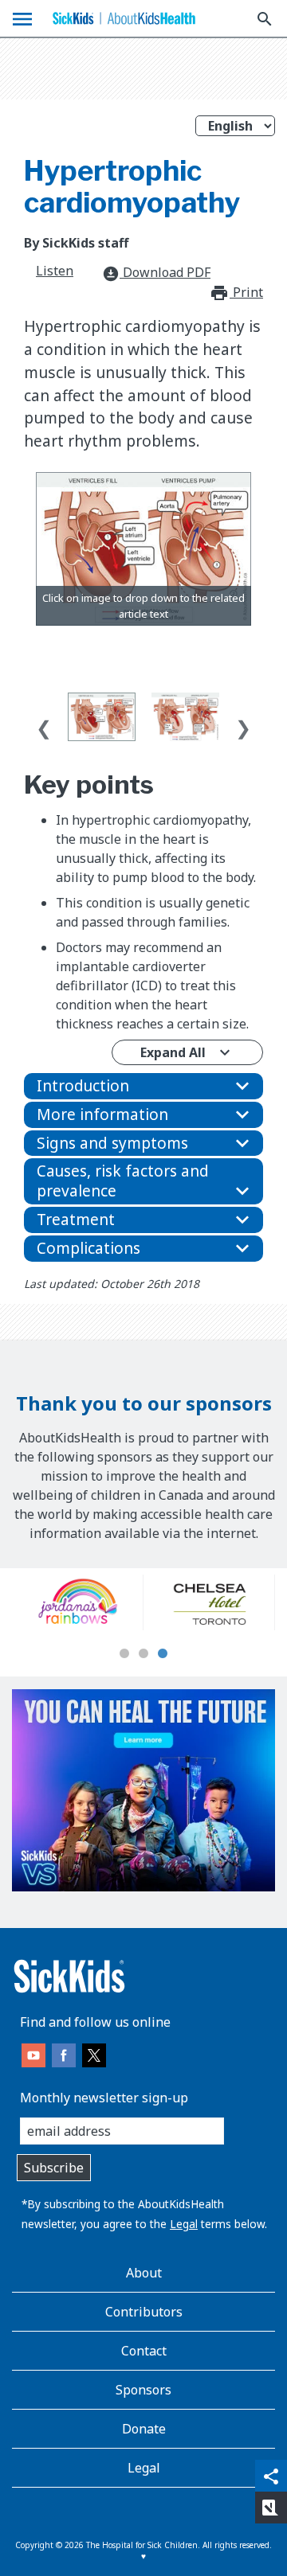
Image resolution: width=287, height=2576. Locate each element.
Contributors (144, 2312)
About (144, 2273)
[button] (143, 1086)
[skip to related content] (143, 549)
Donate (144, 2429)
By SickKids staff (76, 243)
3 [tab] (163, 1654)
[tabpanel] (102, 1602)
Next (243, 724)
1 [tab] (124, 1654)
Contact (144, 2351)
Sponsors (143, 2390)
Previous (44, 724)
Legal (184, 2224)
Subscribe (54, 2168)
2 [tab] (143, 1654)
